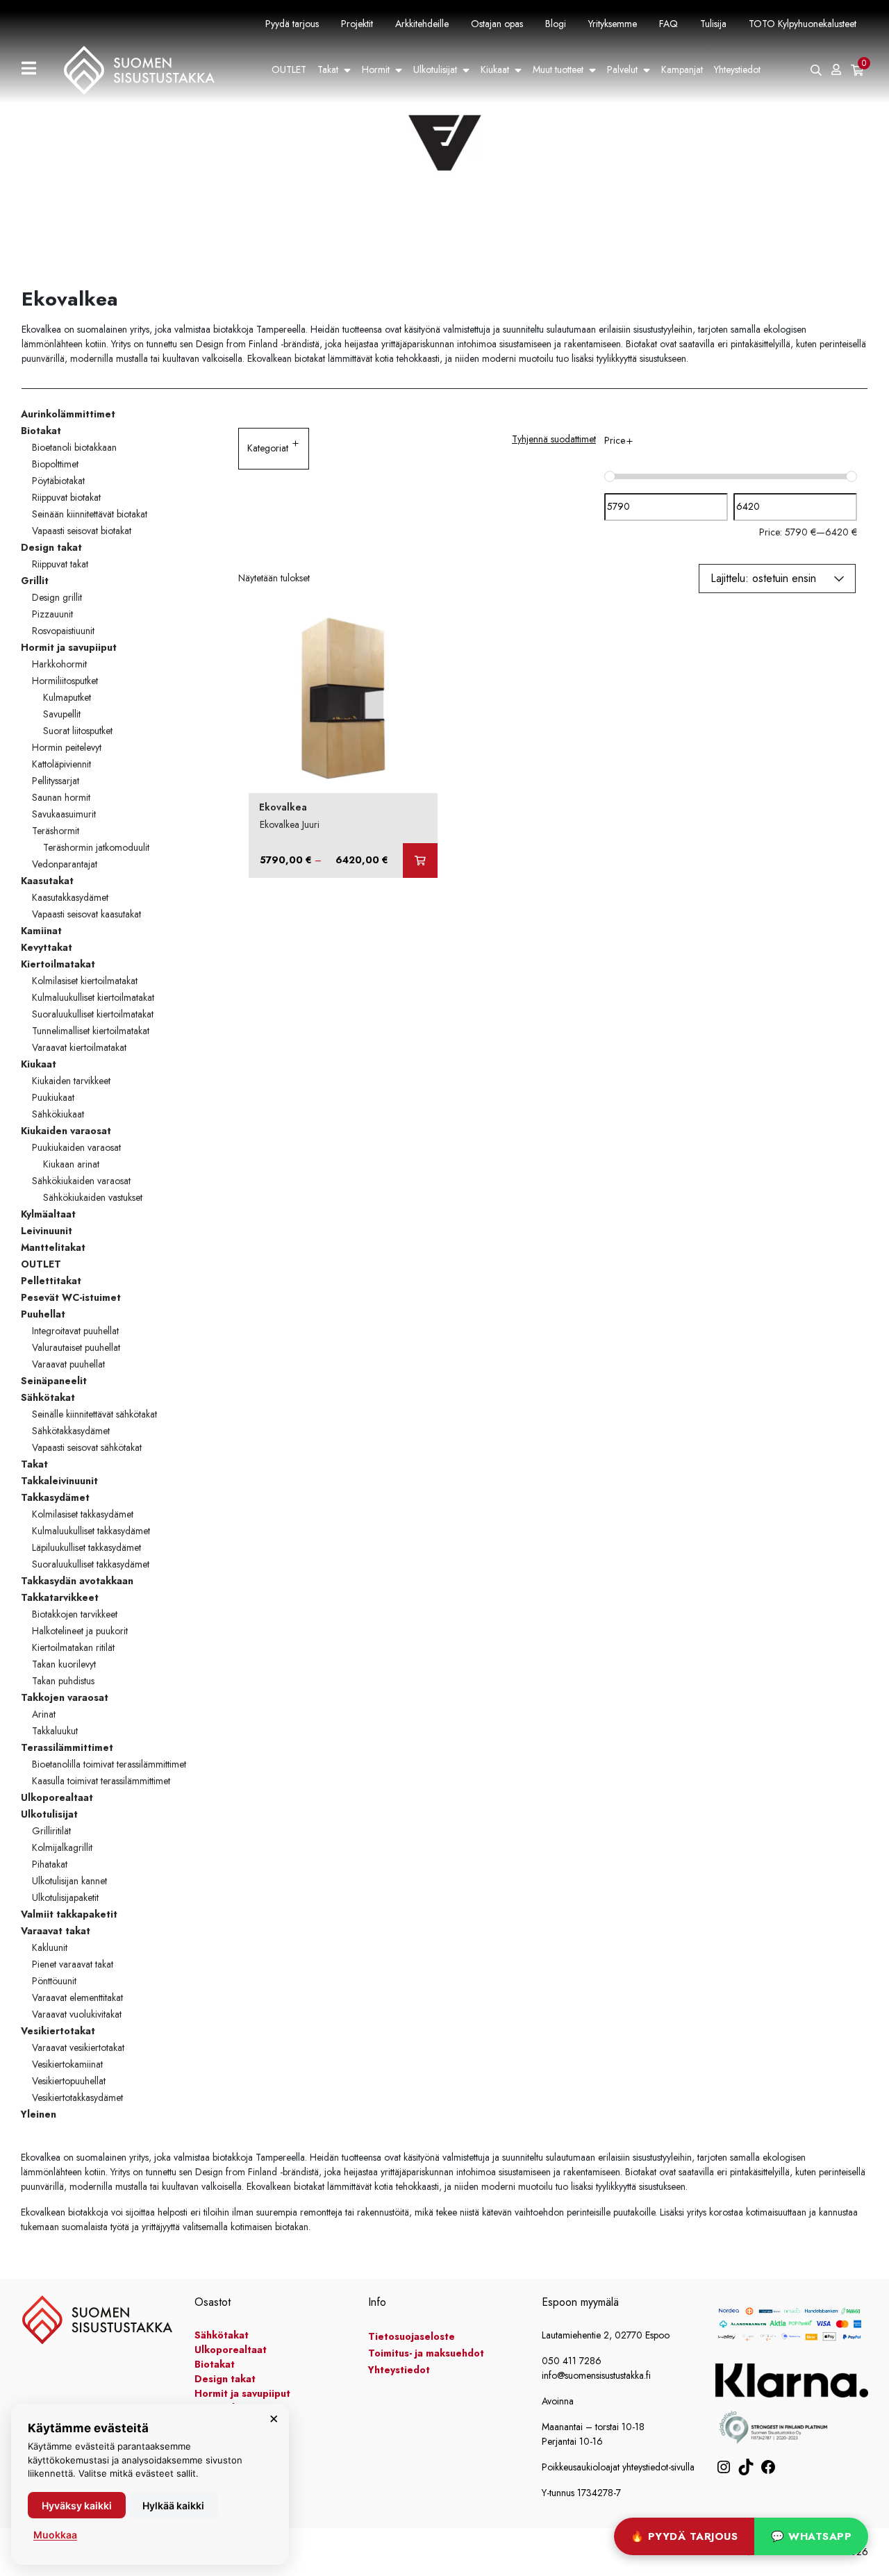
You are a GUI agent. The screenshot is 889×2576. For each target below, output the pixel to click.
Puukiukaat (53, 1097)
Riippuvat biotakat (66, 497)
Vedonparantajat (65, 864)
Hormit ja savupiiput (69, 647)
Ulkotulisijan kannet (69, 1881)
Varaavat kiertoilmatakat (79, 1047)
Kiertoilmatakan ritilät (73, 1647)
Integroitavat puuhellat (75, 1331)
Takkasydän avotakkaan (77, 1581)
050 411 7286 (572, 2361)
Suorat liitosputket (78, 731)
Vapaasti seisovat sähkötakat (87, 1447)
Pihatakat (50, 1864)
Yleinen (39, 2114)
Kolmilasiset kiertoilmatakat (85, 981)
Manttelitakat (53, 1247)
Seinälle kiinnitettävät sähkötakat (94, 1414)
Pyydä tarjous (292, 24)
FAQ (668, 24)
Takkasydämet (55, 1497)
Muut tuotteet (558, 69)
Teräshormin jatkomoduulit (96, 847)
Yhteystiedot (737, 69)
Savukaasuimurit (64, 814)
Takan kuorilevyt (64, 1664)
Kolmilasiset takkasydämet (83, 1514)
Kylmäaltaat (48, 1214)
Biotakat (41, 431)
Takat (328, 69)
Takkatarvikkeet (60, 1597)
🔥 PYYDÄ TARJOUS (684, 2536)
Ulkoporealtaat (57, 1797)
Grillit (35, 581)
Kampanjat (682, 69)
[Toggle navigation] (34, 70)
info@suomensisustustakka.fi (596, 2375)
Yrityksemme (613, 24)
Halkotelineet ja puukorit (80, 1631)
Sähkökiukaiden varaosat (81, 1181)
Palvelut (622, 69)
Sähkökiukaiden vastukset (93, 1197)
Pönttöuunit (54, 1981)
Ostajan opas (497, 24)
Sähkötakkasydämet (71, 1431)
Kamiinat (41, 931)
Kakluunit (50, 1947)
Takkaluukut (55, 1731)
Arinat (44, 1714)
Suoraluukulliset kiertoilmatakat (93, 1014)
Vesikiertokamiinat (67, 2064)
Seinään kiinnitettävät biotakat (90, 514)
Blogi (556, 24)
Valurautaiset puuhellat (76, 1347)
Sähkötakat (48, 1397)
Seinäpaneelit (54, 1381)
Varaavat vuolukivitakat (77, 2014)
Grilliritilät (51, 1831)
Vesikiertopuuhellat (69, 2081)
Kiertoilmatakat (58, 964)
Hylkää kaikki (173, 2506)
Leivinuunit (47, 1231)
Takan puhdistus (63, 1681)
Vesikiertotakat (58, 2031)
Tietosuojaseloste (412, 2336)
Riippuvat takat (60, 564)
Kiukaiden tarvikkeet (71, 1081)
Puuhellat (43, 1314)
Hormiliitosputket (65, 681)
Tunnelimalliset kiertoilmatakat (91, 1031)
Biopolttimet (55, 464)
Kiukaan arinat (71, 1164)
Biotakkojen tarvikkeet (75, 1614)
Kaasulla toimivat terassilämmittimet (101, 1781)
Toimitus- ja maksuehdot (426, 2353)
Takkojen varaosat (65, 1697)
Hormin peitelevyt (67, 747)
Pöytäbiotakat (58, 481)
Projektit (357, 24)
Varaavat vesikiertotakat (78, 2047)
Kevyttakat (47, 947)
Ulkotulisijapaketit (65, 1897)
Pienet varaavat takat (73, 1964)
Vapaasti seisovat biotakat (82, 531)
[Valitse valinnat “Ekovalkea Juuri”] (420, 861)
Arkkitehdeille (422, 24)
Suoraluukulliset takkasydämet (91, 1564)
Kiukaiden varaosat (66, 1131)
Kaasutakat (47, 881)
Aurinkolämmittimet (68, 414)
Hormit (376, 69)
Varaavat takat (56, 1931)
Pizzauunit (52, 614)
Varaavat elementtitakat (77, 1997)
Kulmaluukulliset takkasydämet (91, 1531)
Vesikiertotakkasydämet (77, 2097)
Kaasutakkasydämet (70, 897)
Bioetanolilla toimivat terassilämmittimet (109, 1764)
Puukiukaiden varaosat (76, 1147)
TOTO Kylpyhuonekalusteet (803, 24)
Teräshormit (56, 831)
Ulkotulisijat (435, 69)
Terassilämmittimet (67, 1747)
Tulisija (713, 24)
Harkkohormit (59, 664)
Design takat (51, 547)
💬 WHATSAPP (811, 2536)
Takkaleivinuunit (59, 1481)
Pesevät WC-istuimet (71, 1297)
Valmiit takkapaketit (69, 1914)
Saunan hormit (61, 797)
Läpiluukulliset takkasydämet (86, 1547)
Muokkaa (55, 2535)
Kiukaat (495, 69)
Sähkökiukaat (58, 1114)
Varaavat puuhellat (68, 1364)
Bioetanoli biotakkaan (74, 447)
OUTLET (289, 69)
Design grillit (57, 597)
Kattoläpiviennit (61, 764)
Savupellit (62, 714)
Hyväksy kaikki (77, 2506)
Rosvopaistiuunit (63, 631)
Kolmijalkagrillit (62, 1847)
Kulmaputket (67, 697)
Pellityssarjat (56, 781)
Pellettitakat (51, 1281)
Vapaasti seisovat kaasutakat (86, 914)
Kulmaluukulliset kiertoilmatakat (93, 997)
